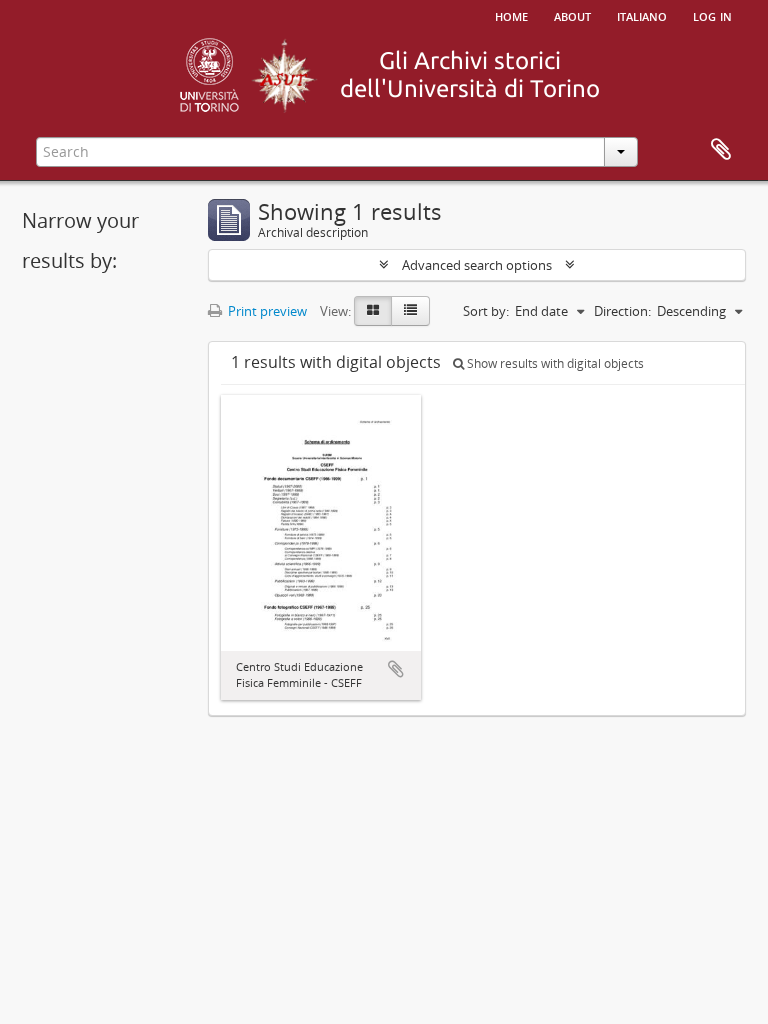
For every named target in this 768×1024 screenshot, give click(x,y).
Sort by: (486, 311)
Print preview (266, 311)
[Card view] (373, 311)
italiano (642, 15)
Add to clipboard (396, 669)
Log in (712, 15)
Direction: (622, 311)
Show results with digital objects (554, 363)
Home (511, 15)
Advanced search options (477, 265)
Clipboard (721, 150)
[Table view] (410, 311)
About (572, 15)
